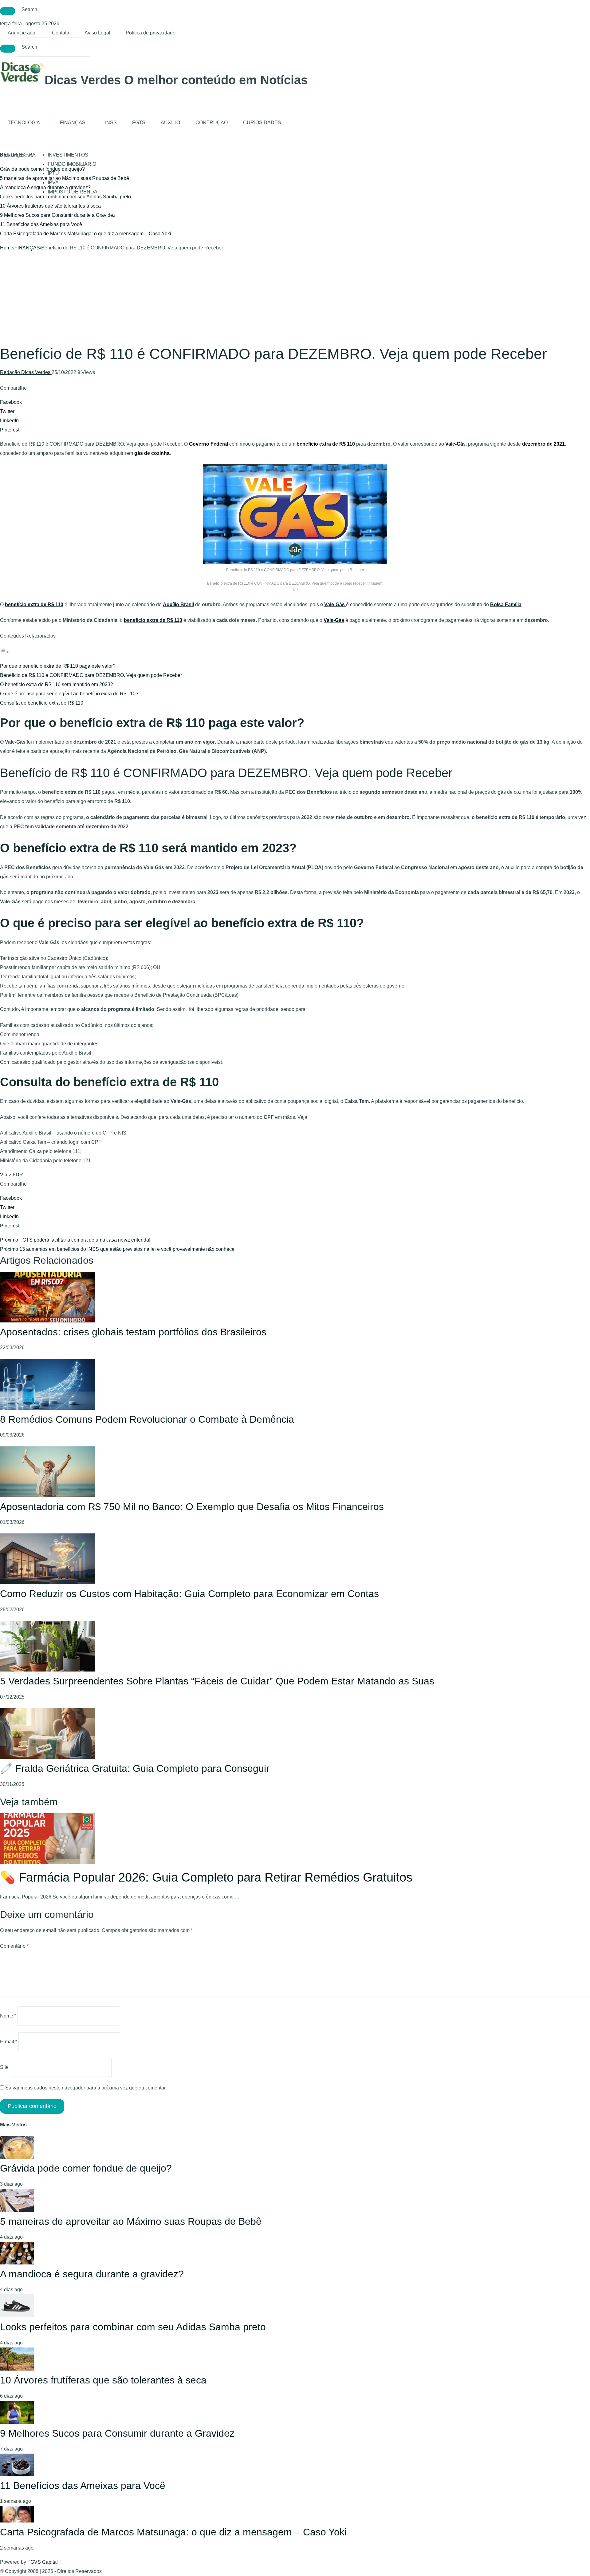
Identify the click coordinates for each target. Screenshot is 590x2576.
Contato (61, 33)
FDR (18, 1175)
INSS (111, 123)
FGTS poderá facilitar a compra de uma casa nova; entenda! (75, 1240)
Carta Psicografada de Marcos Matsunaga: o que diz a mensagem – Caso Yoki (86, 234)
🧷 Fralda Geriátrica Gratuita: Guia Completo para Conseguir (135, 1768)
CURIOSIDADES (262, 123)
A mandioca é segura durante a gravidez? (45, 187)
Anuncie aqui (22, 33)
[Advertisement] (295, 299)
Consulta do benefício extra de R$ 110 (42, 703)
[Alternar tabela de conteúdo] (5, 652)
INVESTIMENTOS (68, 155)
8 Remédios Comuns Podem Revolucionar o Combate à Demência (147, 1419)
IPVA (53, 183)
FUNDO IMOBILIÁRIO (72, 164)
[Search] (8, 11)
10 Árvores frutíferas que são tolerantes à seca (50, 206)
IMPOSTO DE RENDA (73, 192)
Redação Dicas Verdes (26, 372)
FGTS (139, 123)
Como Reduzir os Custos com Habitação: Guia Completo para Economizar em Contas (189, 1594)
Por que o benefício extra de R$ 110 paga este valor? (58, 666)
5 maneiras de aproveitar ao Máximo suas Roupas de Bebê (131, 2221)
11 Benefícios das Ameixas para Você (41, 224)
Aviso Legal (97, 33)
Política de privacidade (151, 33)
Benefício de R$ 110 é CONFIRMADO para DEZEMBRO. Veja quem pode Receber (91, 675)
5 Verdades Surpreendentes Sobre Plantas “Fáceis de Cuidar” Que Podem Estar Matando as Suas (217, 1681)
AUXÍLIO (170, 123)
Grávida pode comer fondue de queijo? (42, 169)
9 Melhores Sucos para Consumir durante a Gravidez (58, 215)
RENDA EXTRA (18, 155)
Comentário (14, 1946)
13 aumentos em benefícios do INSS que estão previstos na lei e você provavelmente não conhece (117, 1249)
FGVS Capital (43, 2562)
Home (7, 248)
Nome (8, 2016)
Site (4, 2067)
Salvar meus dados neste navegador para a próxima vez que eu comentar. (86, 2088)
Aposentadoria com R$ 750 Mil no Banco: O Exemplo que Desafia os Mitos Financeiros (192, 1507)
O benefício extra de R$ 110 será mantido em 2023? (57, 684)
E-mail (9, 2042)
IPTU (53, 173)
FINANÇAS (73, 123)
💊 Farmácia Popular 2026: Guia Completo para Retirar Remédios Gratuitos (206, 1877)
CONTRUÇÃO (212, 123)
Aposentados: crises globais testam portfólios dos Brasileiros (133, 1332)
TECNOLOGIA (24, 123)
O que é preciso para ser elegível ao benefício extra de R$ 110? (69, 694)
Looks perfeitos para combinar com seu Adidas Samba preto (65, 197)
